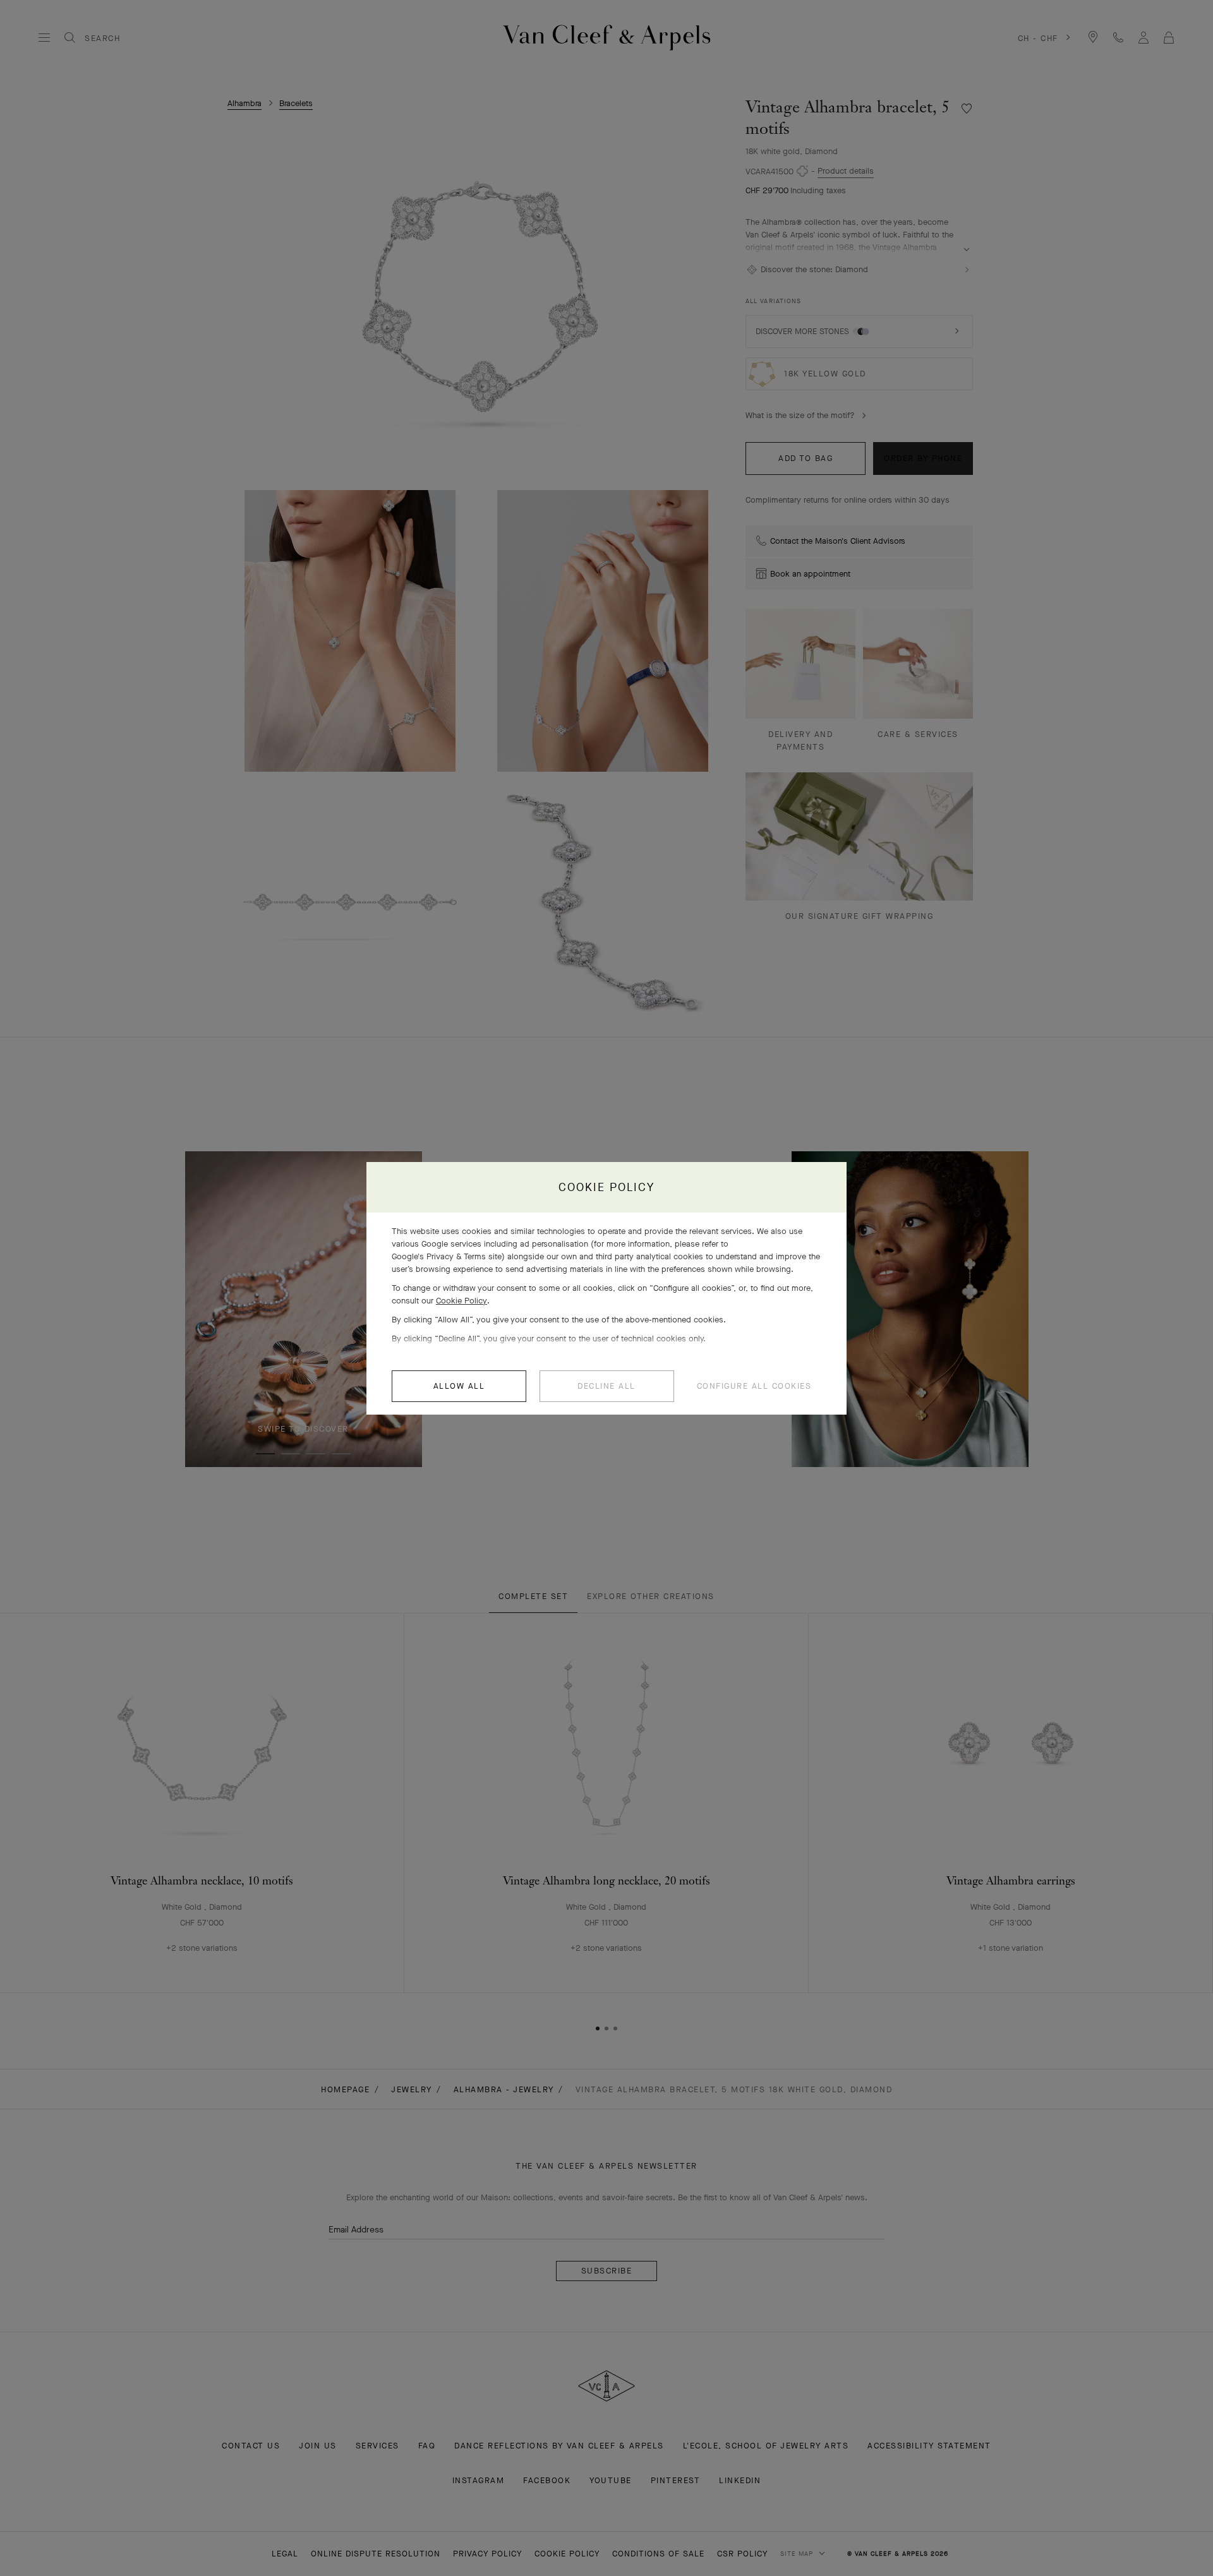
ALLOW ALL (459, 1386)
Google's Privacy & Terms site (447, 1256)
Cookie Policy (462, 1301)
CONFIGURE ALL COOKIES (754, 1386)
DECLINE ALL (606, 1386)
